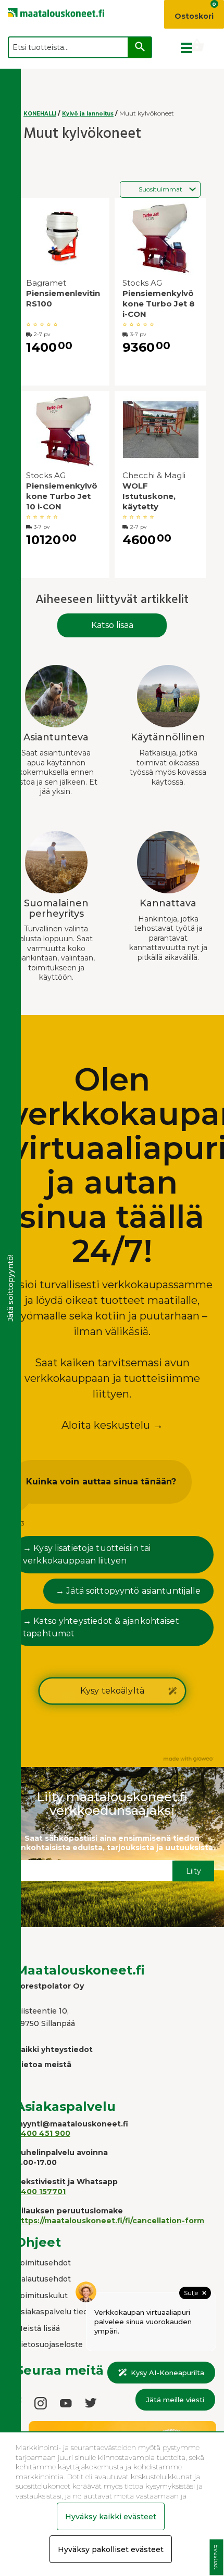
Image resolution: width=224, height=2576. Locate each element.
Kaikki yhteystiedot (54, 2049)
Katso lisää (112, 625)
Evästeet (216, 2558)
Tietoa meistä (43, 2065)
